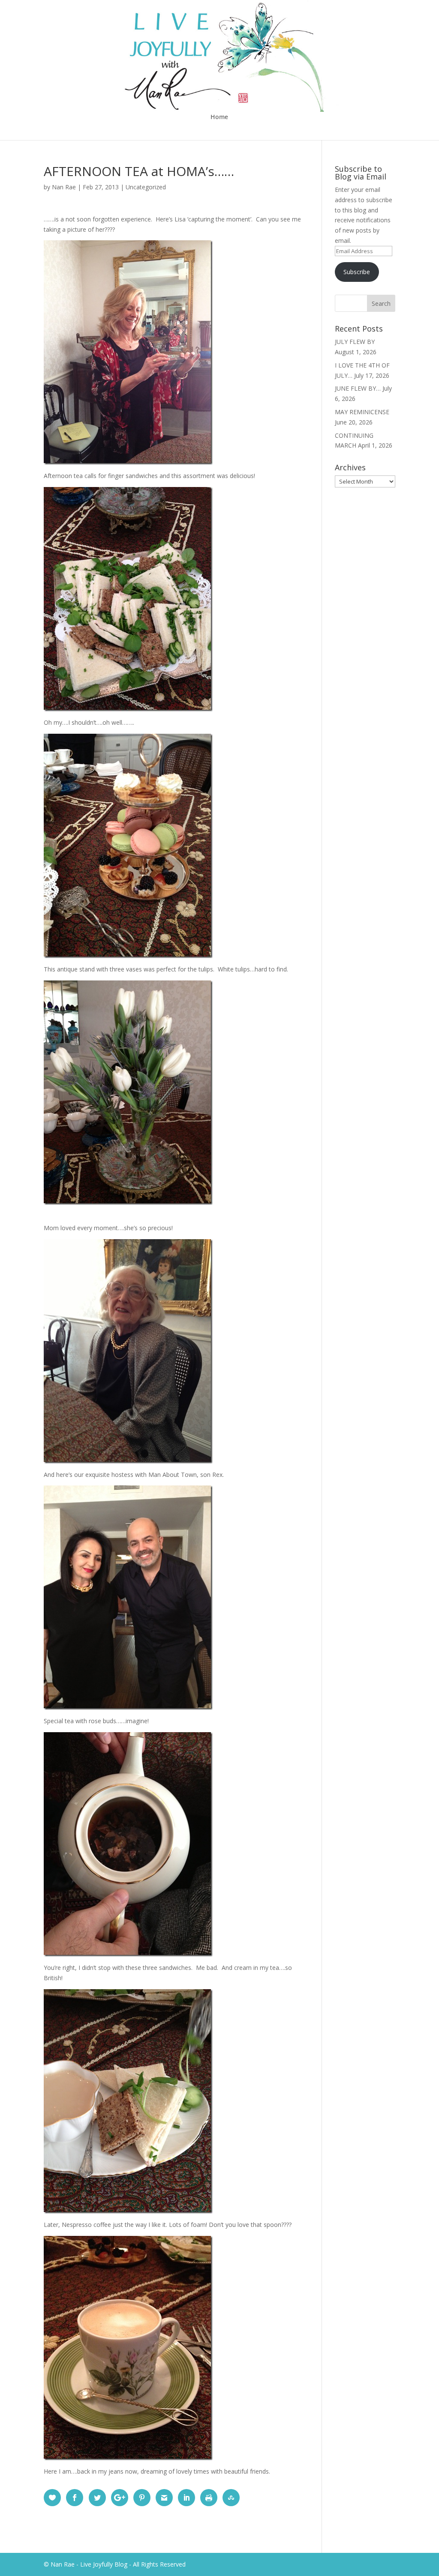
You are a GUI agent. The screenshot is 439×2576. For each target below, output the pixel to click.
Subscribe (357, 272)
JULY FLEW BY (355, 342)
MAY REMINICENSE (362, 412)
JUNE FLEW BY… (358, 388)
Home (219, 117)
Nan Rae (64, 187)
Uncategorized (146, 187)
